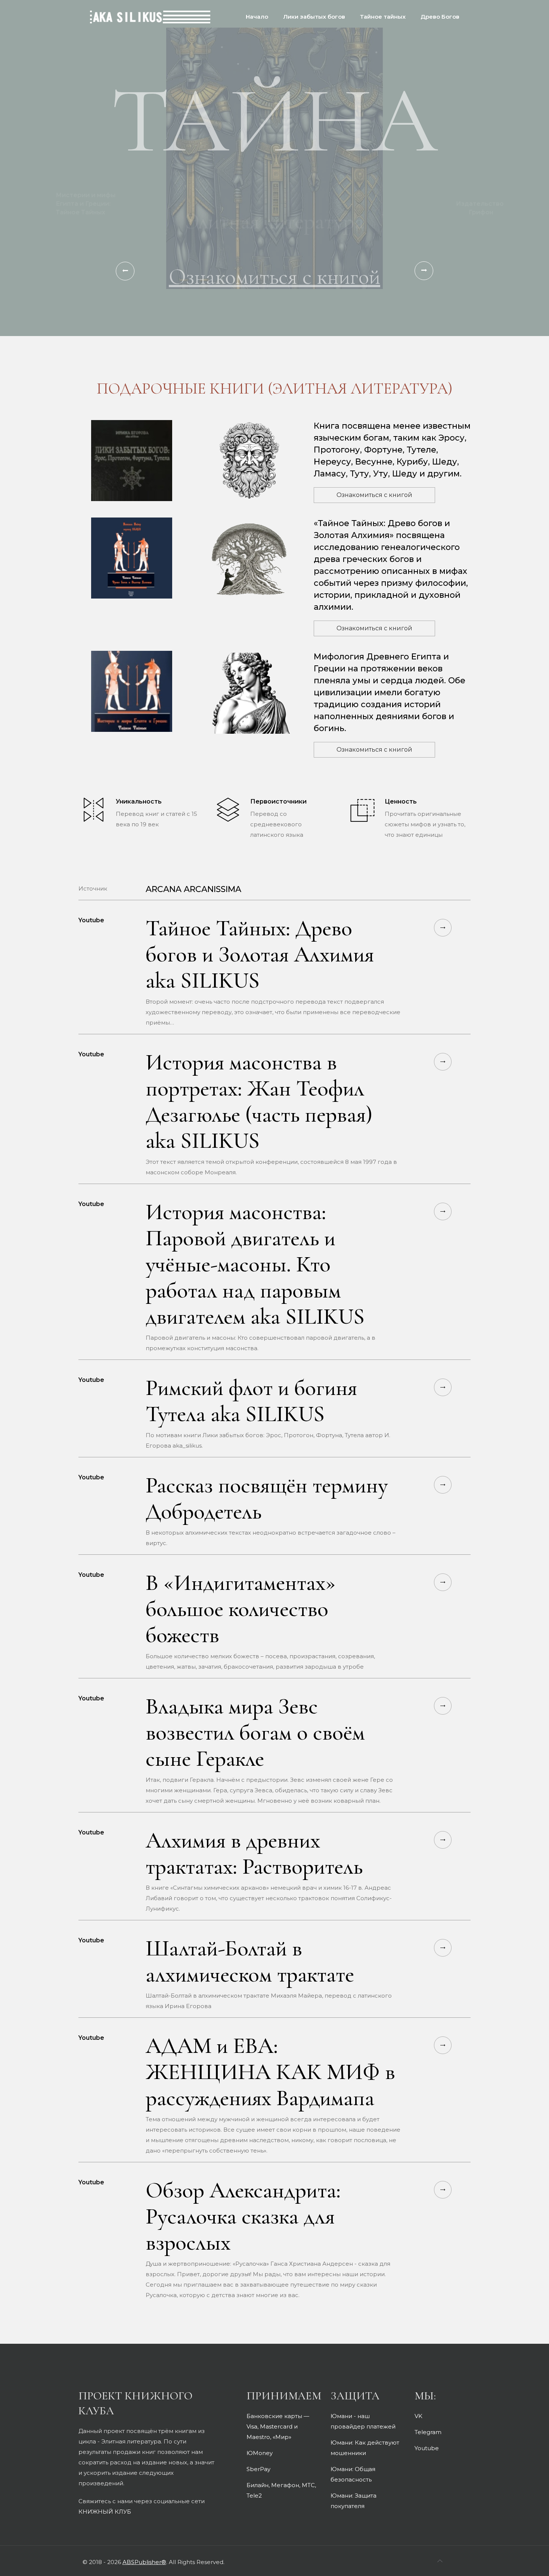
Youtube (427, 2448)
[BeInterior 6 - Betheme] (150, 11)
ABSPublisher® (144, 2562)
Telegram (428, 2432)
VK (418, 2416)
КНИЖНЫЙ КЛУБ (105, 2512)
